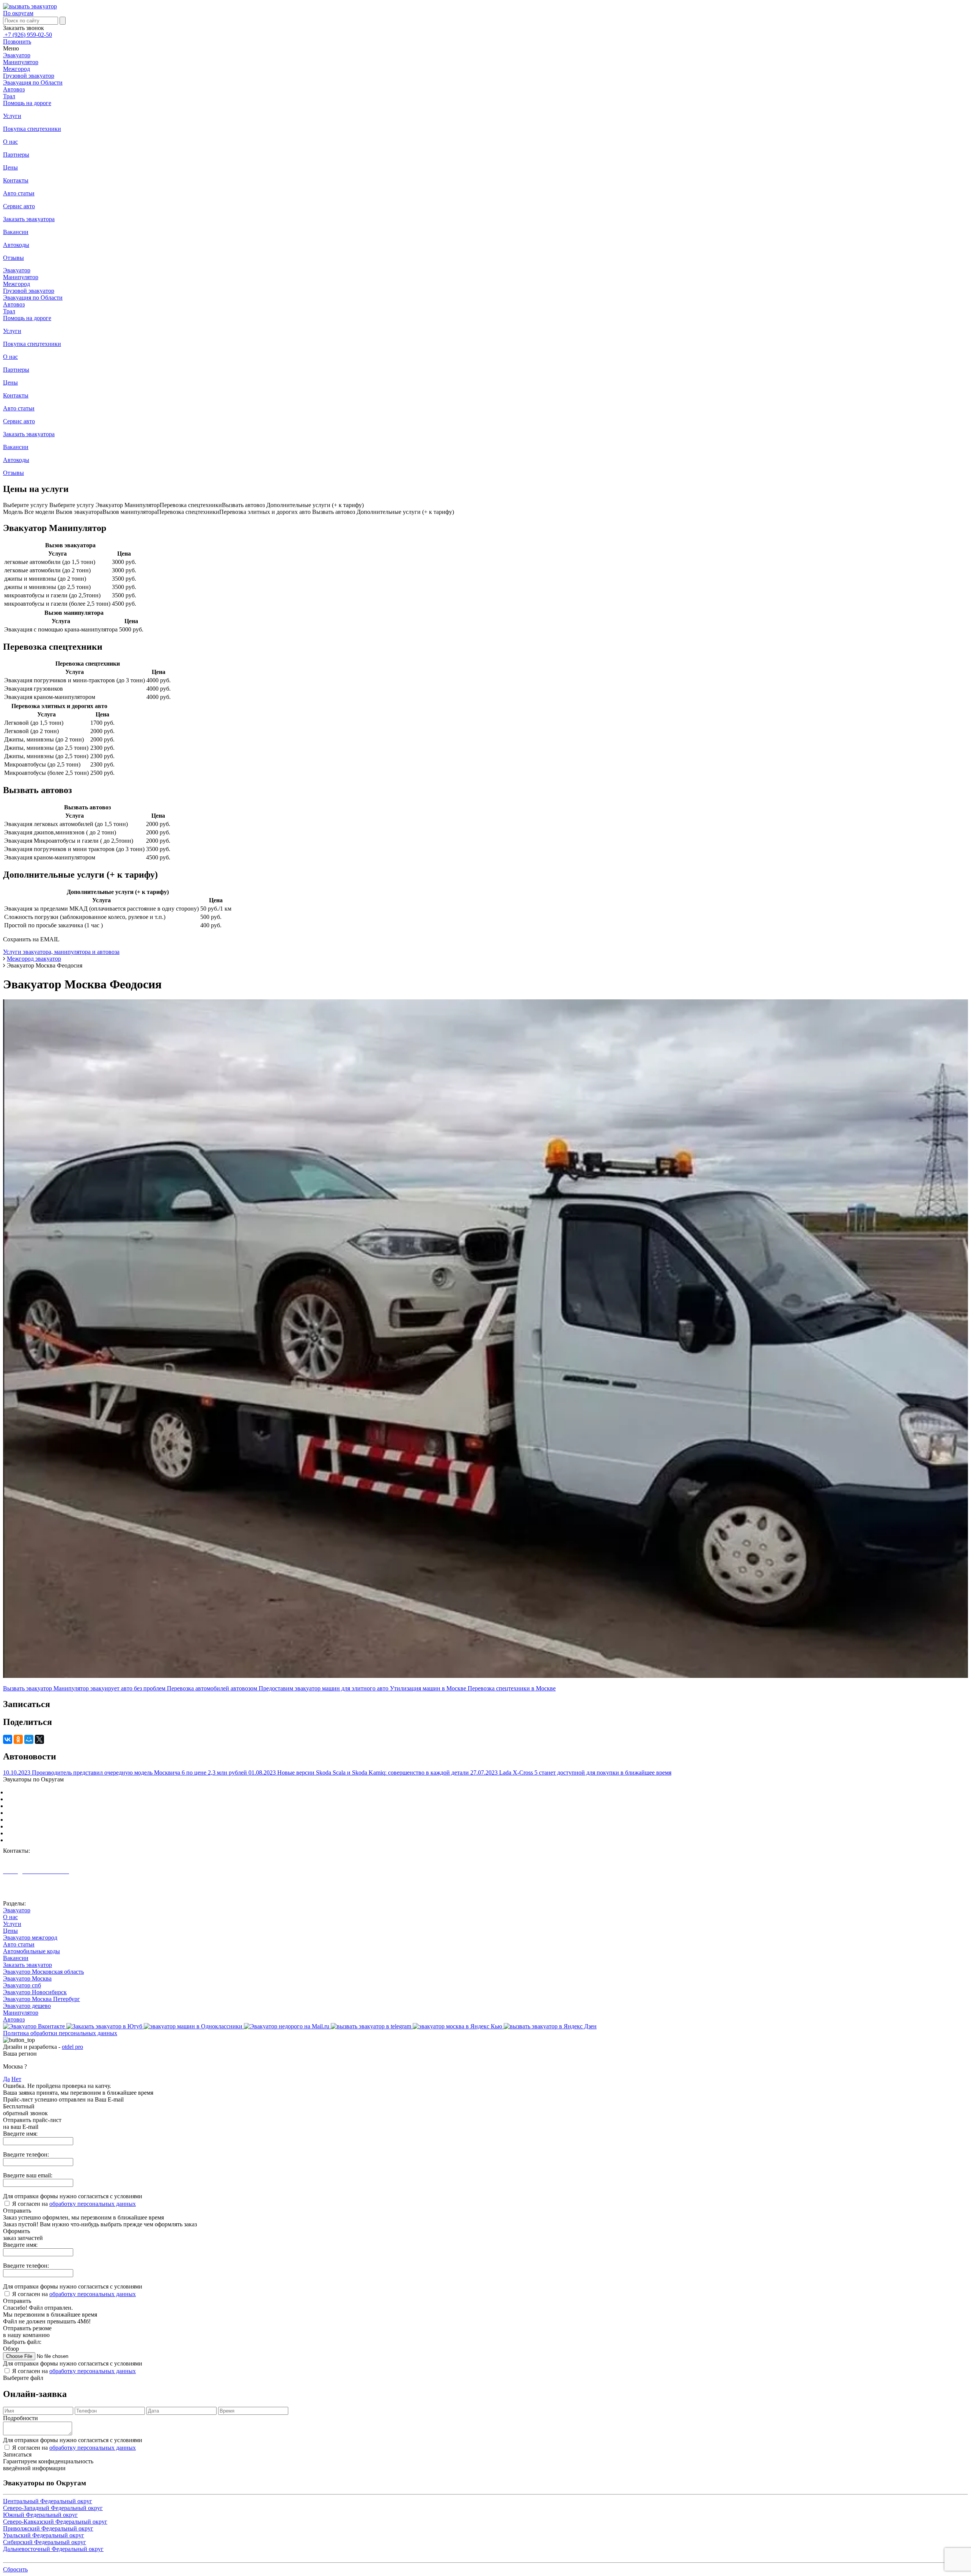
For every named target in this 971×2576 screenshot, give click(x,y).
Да (6, 2079)
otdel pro (72, 2047)
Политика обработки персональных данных (60, 2033)
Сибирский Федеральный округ (48, 1833)
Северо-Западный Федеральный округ (57, 1799)
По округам (18, 13)
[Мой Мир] (29, 1739)
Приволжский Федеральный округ (52, 1820)
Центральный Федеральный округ (51, 1792)
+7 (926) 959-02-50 (27, 35)
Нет (16, 2079)
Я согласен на (74, 2204)
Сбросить (15, 2569)
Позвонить (17, 42)
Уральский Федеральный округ (47, 1826)
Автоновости (20, 1891)
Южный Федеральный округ (44, 1806)
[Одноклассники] (18, 1739)
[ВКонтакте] (8, 1739)
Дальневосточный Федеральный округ (57, 1840)
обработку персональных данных (93, 2204)
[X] (39, 1739)
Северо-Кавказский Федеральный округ (59, 1813)
